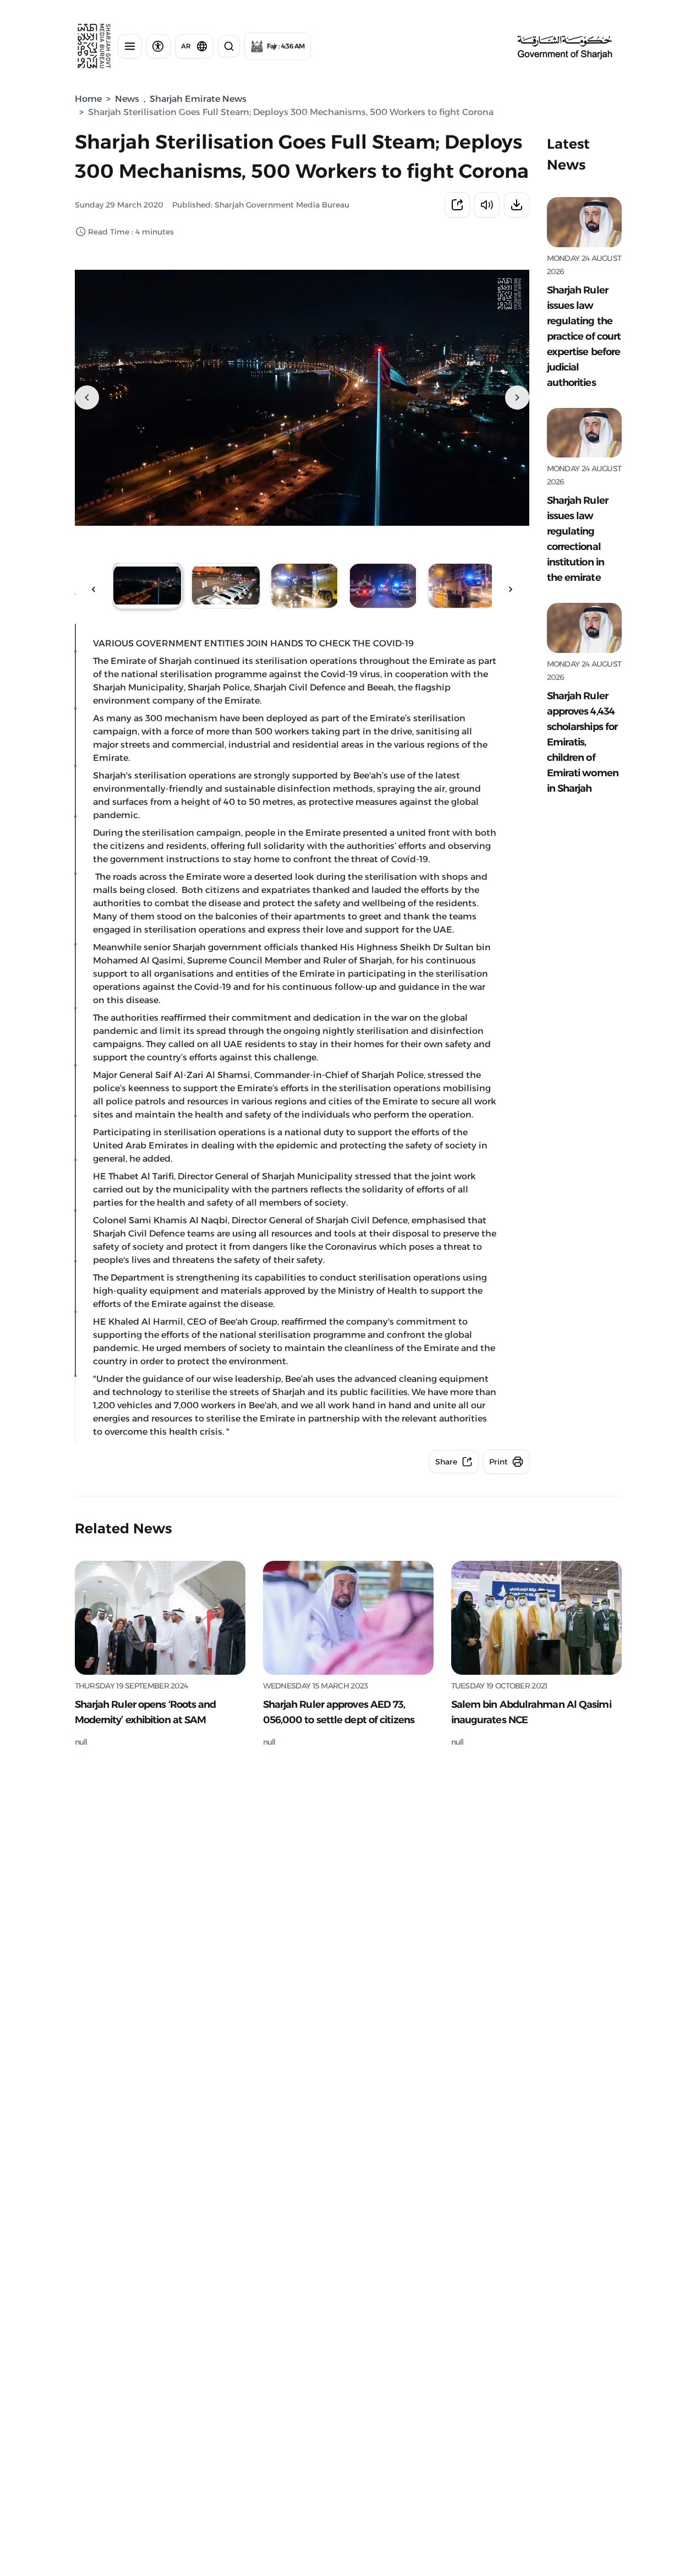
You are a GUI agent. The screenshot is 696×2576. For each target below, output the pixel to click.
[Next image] (517, 397)
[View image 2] (226, 586)
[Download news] (517, 205)
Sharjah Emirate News (198, 99)
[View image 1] (147, 586)
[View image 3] (305, 586)
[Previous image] (87, 397)
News (127, 99)
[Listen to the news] (487, 205)
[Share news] (457, 205)
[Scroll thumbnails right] (511, 590)
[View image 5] (462, 586)
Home (88, 99)
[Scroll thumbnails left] (94, 590)
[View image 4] (383, 586)
